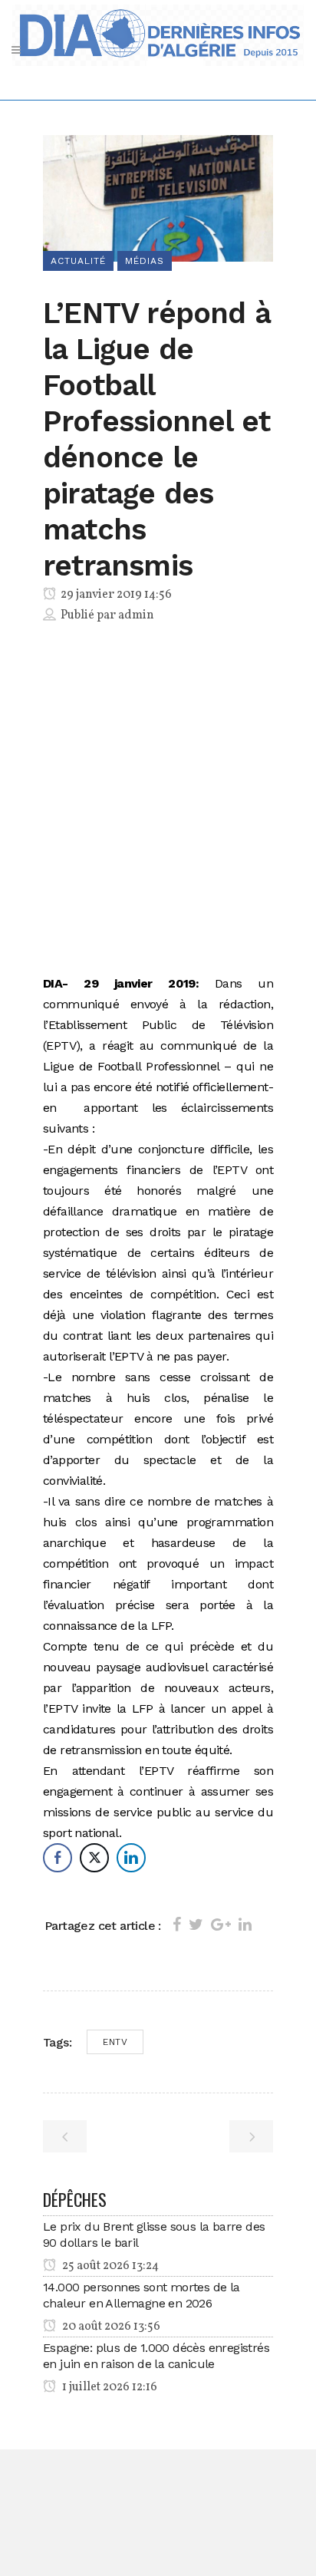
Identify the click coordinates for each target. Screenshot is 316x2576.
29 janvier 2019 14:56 (115, 595)
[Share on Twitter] (196, 1925)
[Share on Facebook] (177, 1925)
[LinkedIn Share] (131, 1858)
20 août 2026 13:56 (110, 2327)
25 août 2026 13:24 (109, 2266)
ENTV (115, 2042)
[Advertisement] (158, 802)
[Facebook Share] (58, 1858)
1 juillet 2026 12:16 (109, 2387)
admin (136, 615)
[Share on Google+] (221, 1925)
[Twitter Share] (94, 1858)
